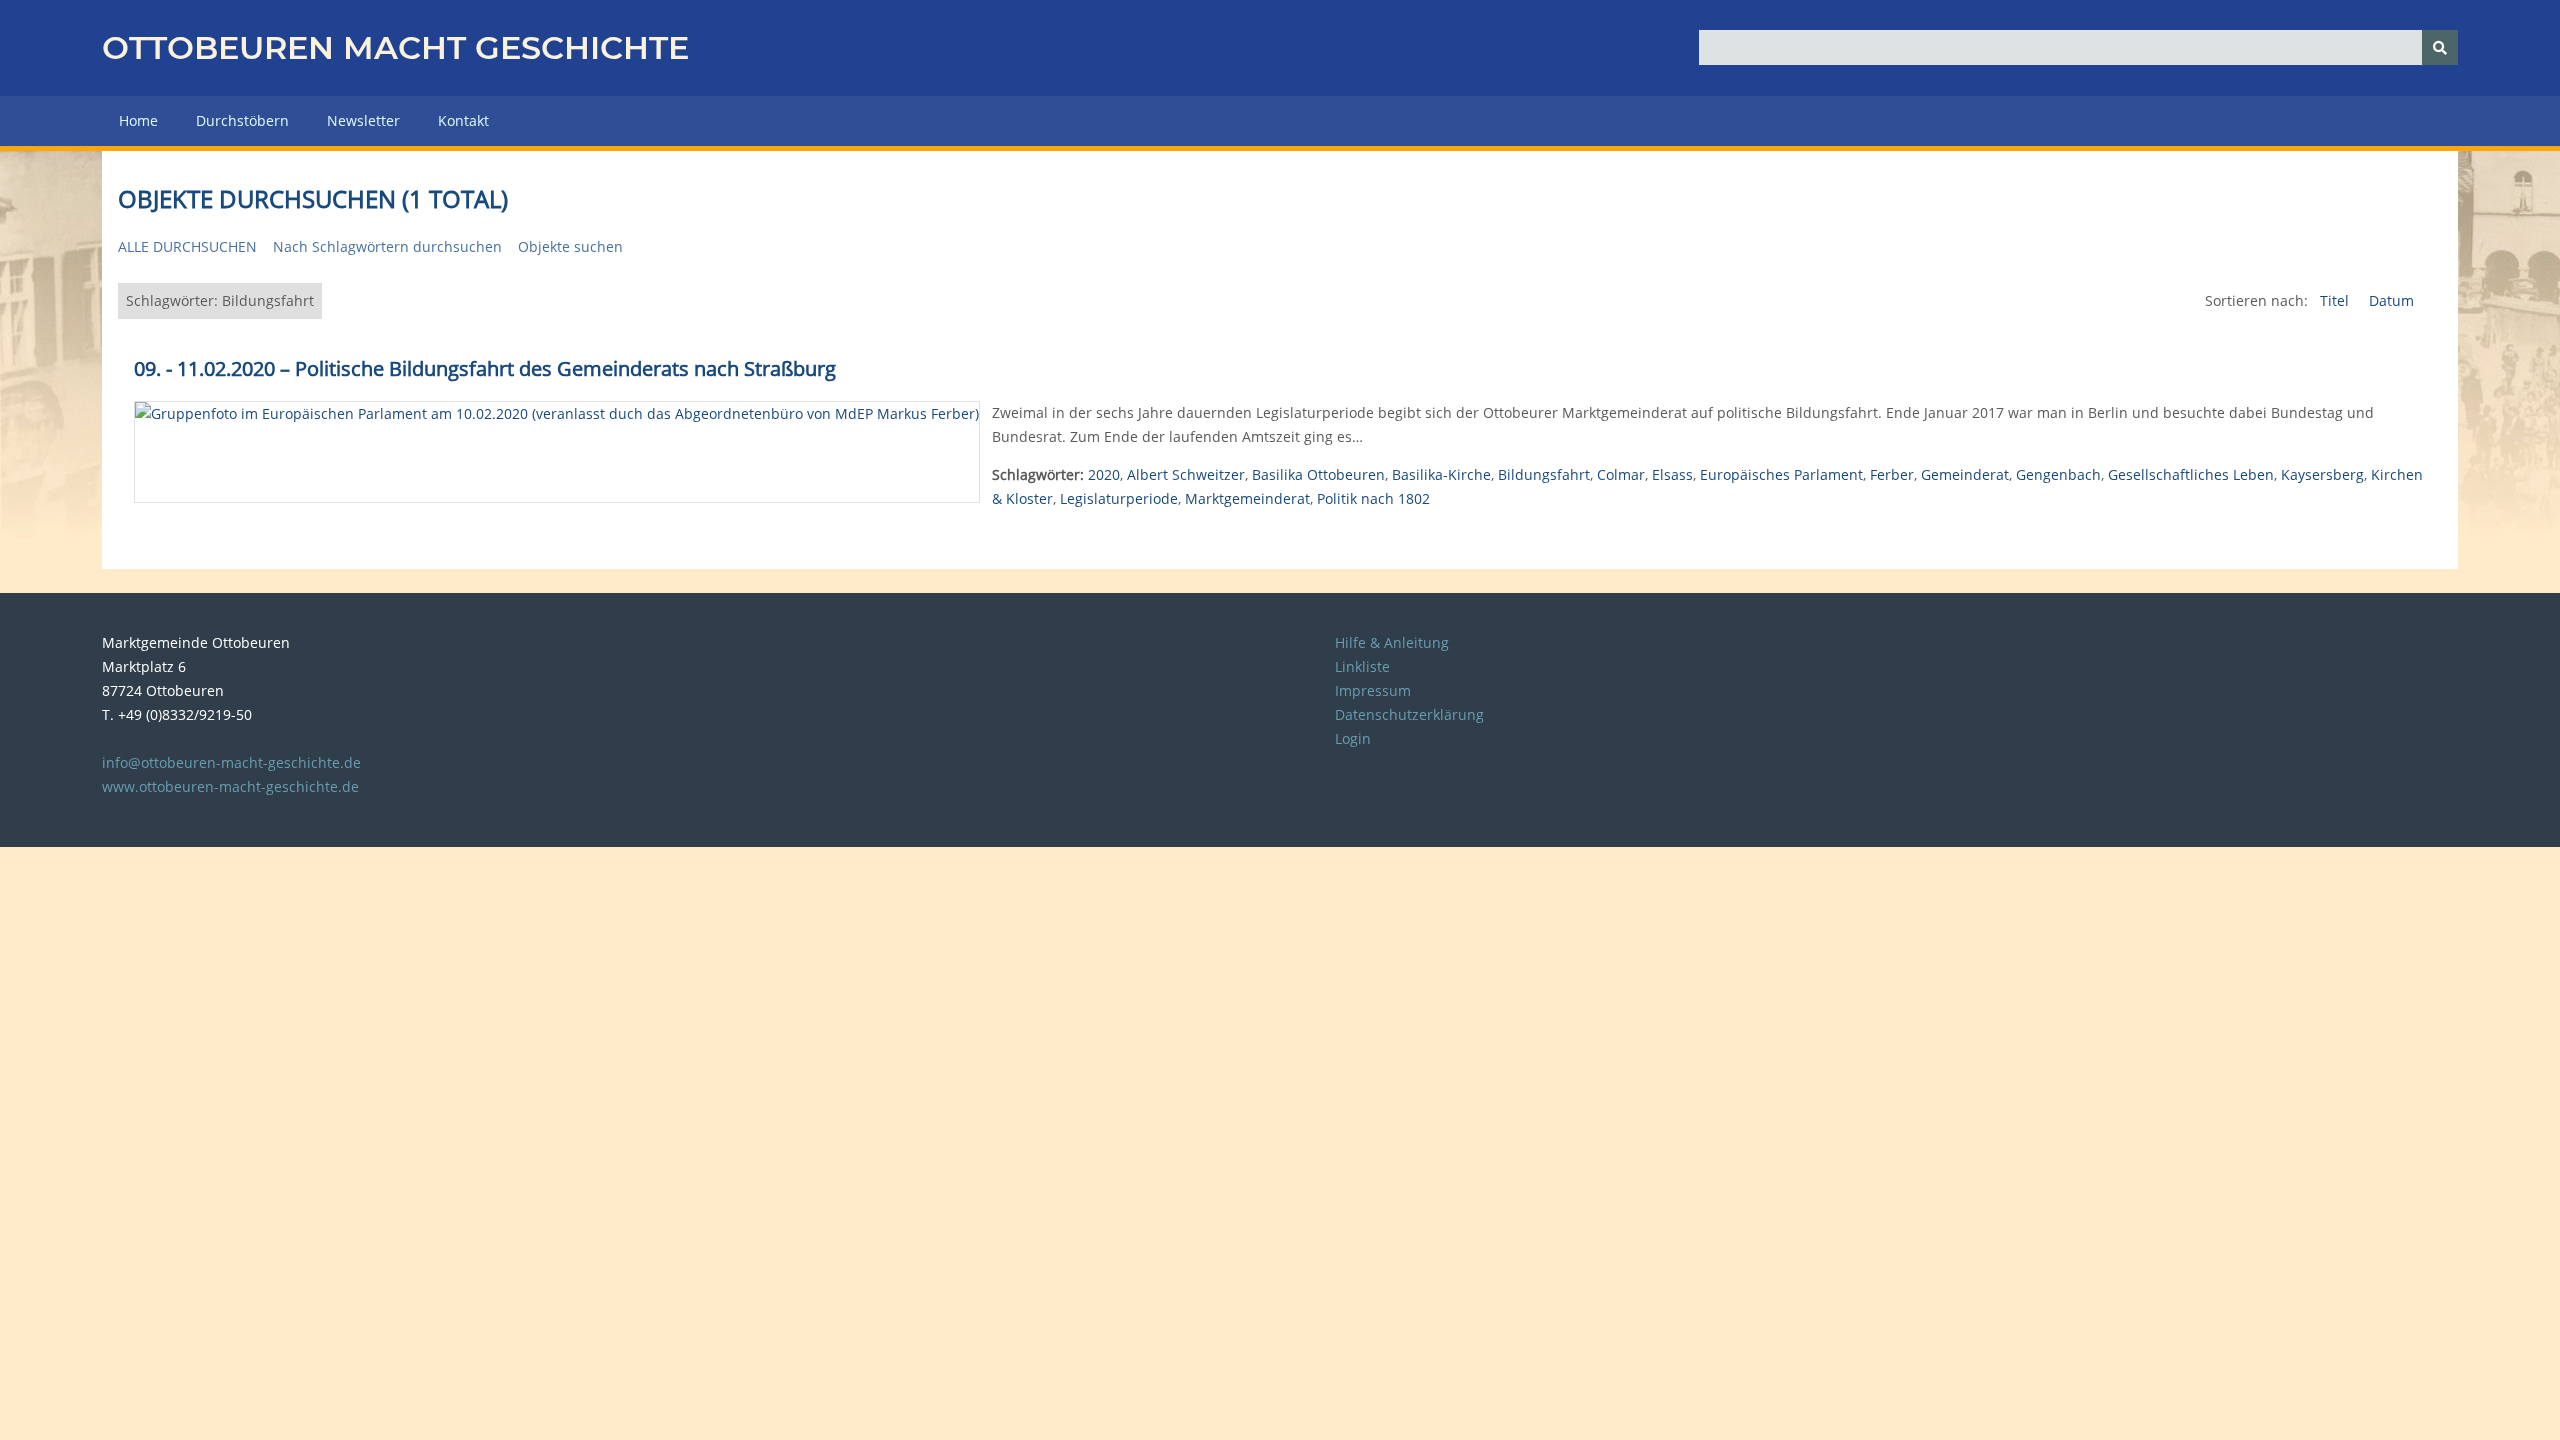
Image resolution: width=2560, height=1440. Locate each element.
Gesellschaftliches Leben (2191, 474)
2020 (1104, 474)
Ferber (1892, 474)
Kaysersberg (2322, 474)
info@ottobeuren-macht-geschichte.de (231, 762)
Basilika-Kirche (1441, 474)
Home (138, 120)
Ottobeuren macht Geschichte (395, 47)
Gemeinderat (1965, 474)
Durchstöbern (242, 120)
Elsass (1672, 474)
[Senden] (2440, 47)
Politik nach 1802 (1373, 498)
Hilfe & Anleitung (1392, 642)
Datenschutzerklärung (1409, 714)
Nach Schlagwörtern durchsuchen (387, 246)
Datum (2391, 300)
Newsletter (363, 120)
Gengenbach (2058, 474)
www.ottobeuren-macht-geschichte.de (230, 786)
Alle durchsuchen (187, 246)
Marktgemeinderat (1247, 498)
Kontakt (463, 120)
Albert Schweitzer (1186, 474)
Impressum (1373, 690)
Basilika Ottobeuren (1318, 474)
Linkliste (1362, 666)
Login (1353, 738)
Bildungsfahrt (1544, 474)
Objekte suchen (570, 246)
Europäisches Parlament (1781, 474)
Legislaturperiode (1119, 498)
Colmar (1621, 474)
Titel (2336, 300)
